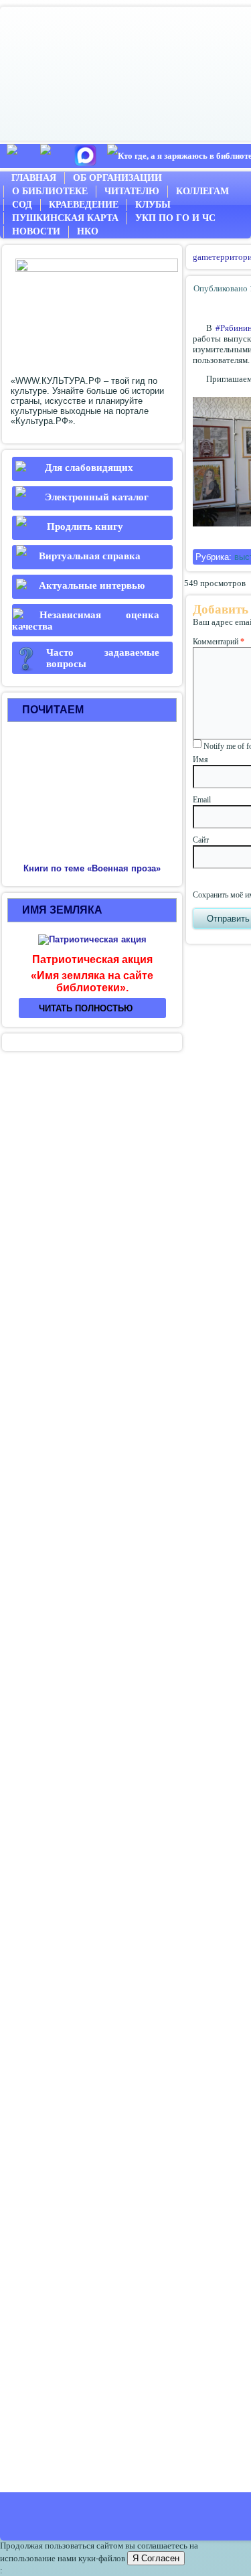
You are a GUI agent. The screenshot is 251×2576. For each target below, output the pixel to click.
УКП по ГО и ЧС (175, 218)
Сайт (201, 840)
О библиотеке (50, 191)
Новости (36, 231)
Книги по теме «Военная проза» (92, 868)
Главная (34, 178)
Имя (200, 760)
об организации (117, 178)
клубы (153, 205)
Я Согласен (156, 2558)
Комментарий (219, 642)
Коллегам (202, 191)
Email (202, 800)
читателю (132, 191)
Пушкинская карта (65, 218)
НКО (88, 231)
